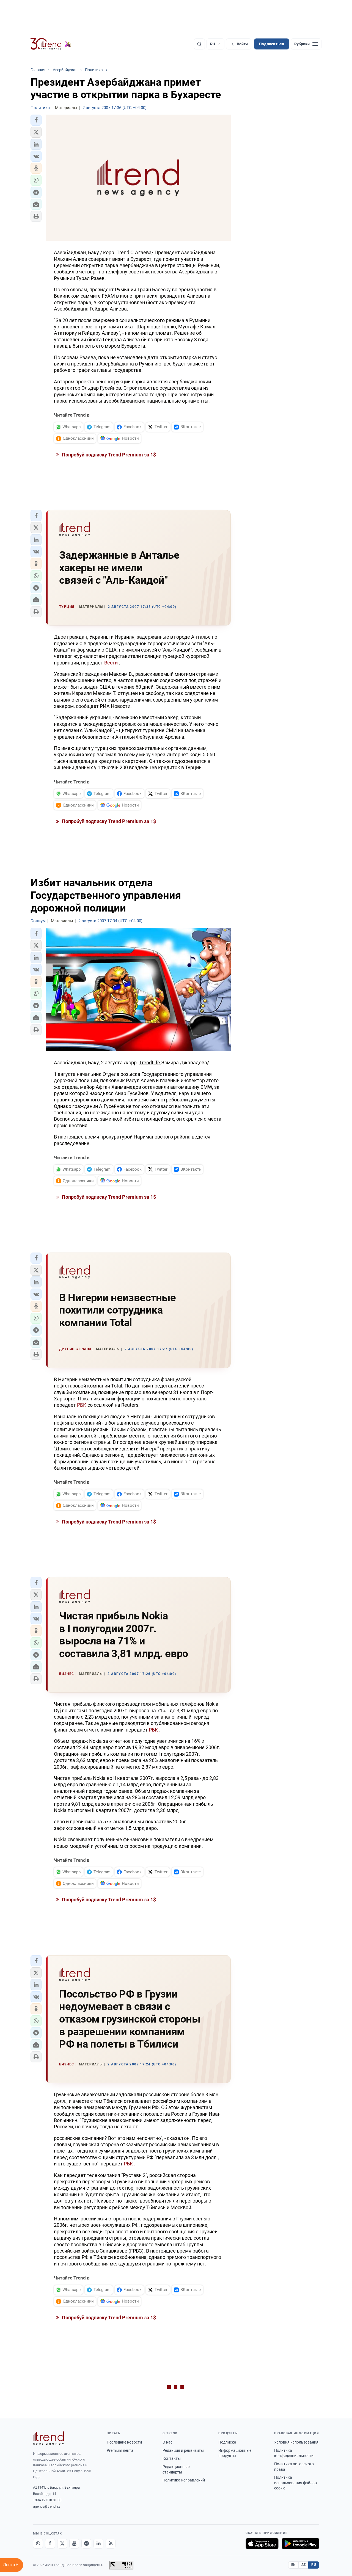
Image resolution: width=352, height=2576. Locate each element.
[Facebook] (50, 2544)
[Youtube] (74, 2544)
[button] (36, 120)
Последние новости (124, 2442)
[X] (62, 2544)
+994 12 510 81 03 (47, 2500)
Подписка (227, 2442)
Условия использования (296, 2442)
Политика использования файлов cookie (295, 2483)
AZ (304, 2565)
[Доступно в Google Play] (300, 2544)
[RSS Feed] (111, 2544)
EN (293, 2565)
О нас (167, 2442)
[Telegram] (86, 2544)
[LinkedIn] (98, 2544)
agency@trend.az (46, 2506)
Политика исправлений (184, 2480)
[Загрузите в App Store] (262, 2544)
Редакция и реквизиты (183, 2450)
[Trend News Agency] (48, 2438)
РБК (82, 1405)
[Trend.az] (51, 44)
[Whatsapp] (38, 2544)
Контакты (172, 2458)
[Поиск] (199, 44)
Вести (112, 663)
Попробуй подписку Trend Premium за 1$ (108, 455)
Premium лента (120, 2450)
